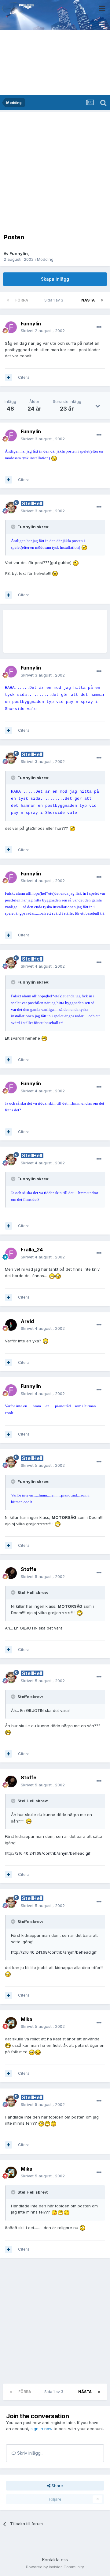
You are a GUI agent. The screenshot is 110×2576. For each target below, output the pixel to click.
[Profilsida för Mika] (11, 2023)
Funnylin (19, 253)
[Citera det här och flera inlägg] (9, 377)
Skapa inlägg (55, 279)
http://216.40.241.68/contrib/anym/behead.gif (48, 1853)
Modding (45, 259)
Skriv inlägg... (30, 2453)
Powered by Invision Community (55, 2567)
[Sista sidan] (102, 300)
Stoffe (29, 1569)
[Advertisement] (55, 171)
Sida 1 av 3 (55, 300)
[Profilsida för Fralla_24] (11, 1254)
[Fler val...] (99, 327)
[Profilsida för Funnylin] (11, 327)
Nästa (88, 300)
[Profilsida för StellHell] (11, 507)
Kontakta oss (55, 2560)
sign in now (42, 2429)
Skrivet (43, 331)
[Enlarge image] (54, 458)
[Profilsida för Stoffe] (11, 1573)
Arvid (27, 1321)
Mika (27, 2019)
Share (57, 2486)
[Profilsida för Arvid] (11, 1325)
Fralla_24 (32, 1250)
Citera (24, 377)
